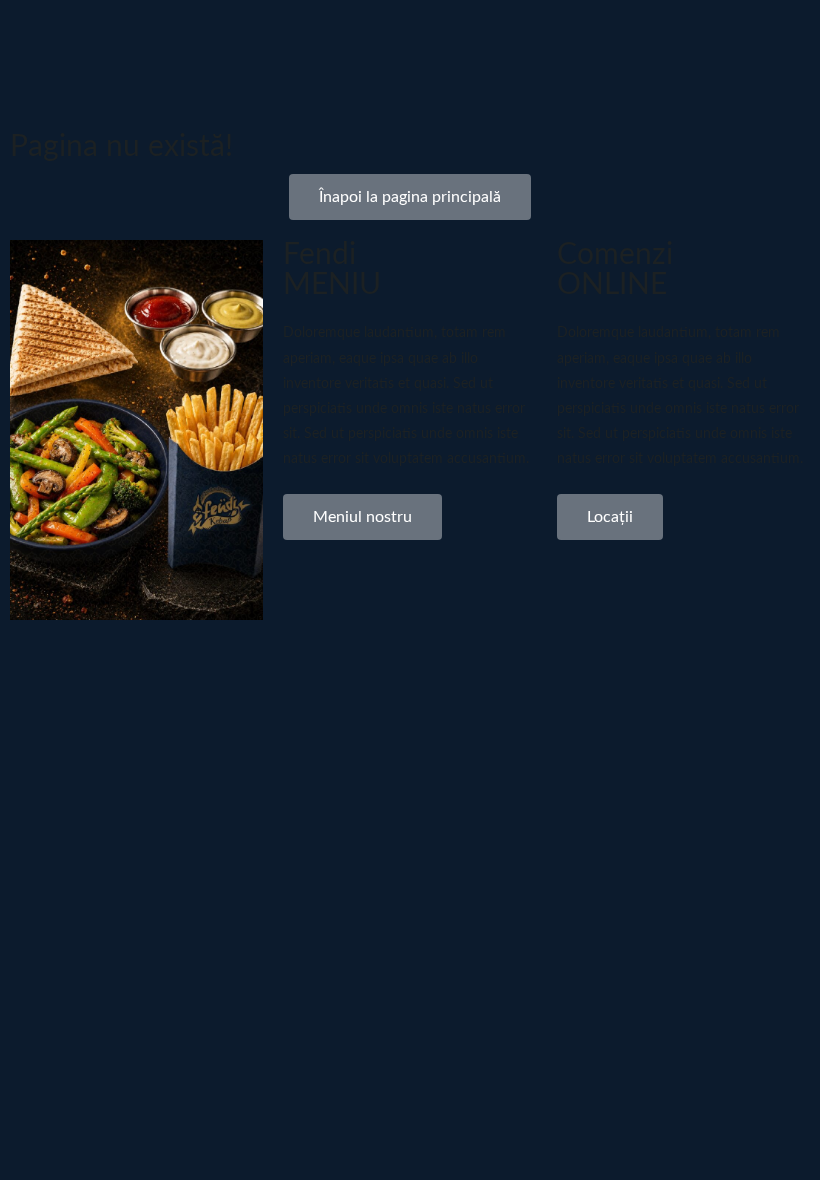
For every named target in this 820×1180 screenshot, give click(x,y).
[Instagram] (679, 145)
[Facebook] (638, 145)
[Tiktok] (720, 145)
